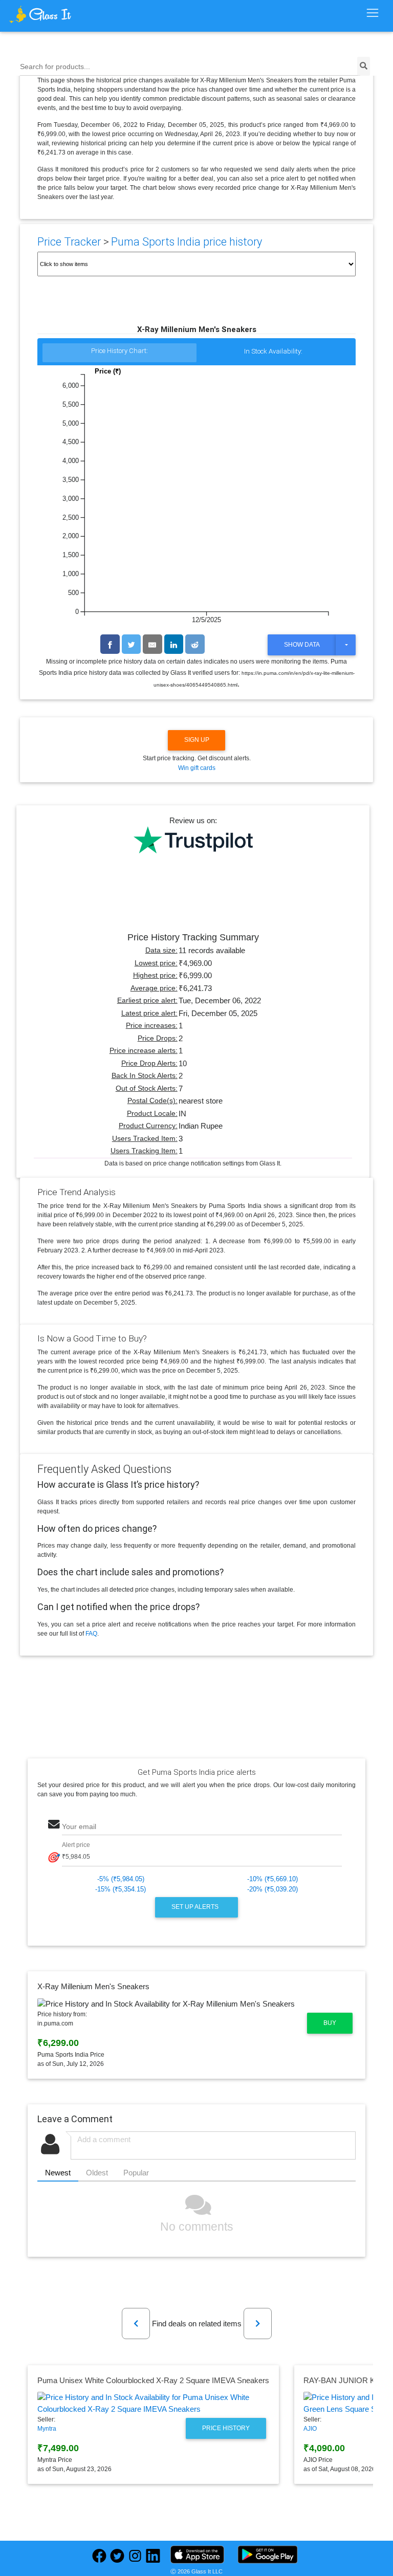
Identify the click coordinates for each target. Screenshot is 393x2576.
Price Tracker (69, 242)
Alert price (76, 1845)
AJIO (310, 2429)
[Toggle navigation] (372, 13)
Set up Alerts (196, 1907)
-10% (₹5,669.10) (272, 1879)
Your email (79, 1827)
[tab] (119, 353)
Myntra (47, 2429)
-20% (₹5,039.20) (272, 1889)
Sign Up (197, 740)
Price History (226, 2428)
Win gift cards (197, 768)
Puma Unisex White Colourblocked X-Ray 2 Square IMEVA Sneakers (153, 2380)
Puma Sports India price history (187, 242)
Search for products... (55, 67)
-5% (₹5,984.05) (121, 1879)
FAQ (91, 1634)
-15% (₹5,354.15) (121, 1889)
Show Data (302, 645)
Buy (330, 2023)
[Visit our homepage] (55, 14)
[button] (136, 2324)
